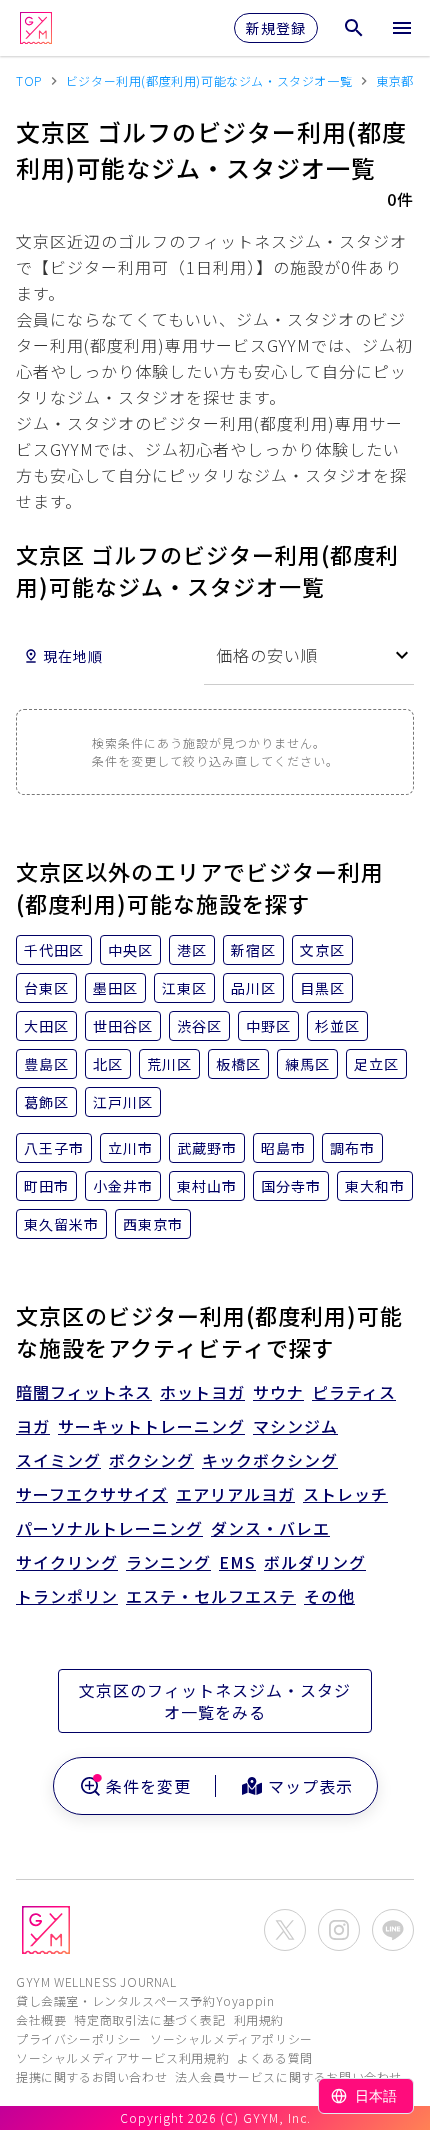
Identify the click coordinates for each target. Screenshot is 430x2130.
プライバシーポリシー (79, 2038)
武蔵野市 (207, 1148)
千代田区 (54, 950)
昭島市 (283, 1148)
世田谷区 (123, 1026)
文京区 (322, 950)
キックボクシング (270, 1460)
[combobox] (309, 655)
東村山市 (207, 1186)
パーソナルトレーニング (109, 1528)
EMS (237, 1562)
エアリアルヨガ (235, 1494)
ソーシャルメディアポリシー (231, 2038)
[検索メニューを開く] (354, 28)
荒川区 (169, 1064)
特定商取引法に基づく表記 (149, 2019)
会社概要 (41, 2019)
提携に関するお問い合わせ (91, 2076)
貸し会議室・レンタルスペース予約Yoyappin (145, 2000)
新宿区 (253, 950)
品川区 (253, 988)
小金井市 (123, 1186)
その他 (329, 1596)
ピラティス (354, 1392)
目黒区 (322, 988)
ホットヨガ (202, 1392)
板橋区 (238, 1064)
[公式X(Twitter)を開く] (285, 1930)
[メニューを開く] (402, 28)
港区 (192, 950)
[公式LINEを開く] (393, 1930)
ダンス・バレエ (270, 1528)
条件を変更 (148, 1786)
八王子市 (54, 1148)
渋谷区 (199, 1026)
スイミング (58, 1460)
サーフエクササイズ (92, 1494)
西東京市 (153, 1224)
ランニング (168, 1562)
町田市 (46, 1186)
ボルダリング (315, 1562)
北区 (108, 1064)
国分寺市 (291, 1186)
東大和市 (375, 1186)
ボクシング (151, 1460)
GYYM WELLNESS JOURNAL (96, 1981)
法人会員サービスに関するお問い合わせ (288, 2076)
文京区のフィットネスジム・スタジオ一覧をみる (215, 1701)
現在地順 (73, 656)
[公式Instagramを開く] (339, 1930)
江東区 (184, 988)
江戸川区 (123, 1102)
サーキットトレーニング (151, 1426)
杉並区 (337, 1026)
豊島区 (46, 1064)
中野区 (268, 1026)
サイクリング (67, 1562)
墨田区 (115, 988)
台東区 (46, 988)
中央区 (130, 950)
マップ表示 (310, 1786)
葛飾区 (46, 1102)
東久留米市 (61, 1224)
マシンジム (295, 1426)
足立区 (376, 1064)
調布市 (352, 1148)
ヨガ (33, 1426)
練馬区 (307, 1064)
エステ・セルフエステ (211, 1596)
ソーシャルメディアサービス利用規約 (122, 2057)
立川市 (130, 1148)
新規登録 (276, 28)
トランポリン (67, 1596)
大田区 (46, 1026)
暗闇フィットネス (84, 1392)
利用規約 (259, 2019)
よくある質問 (275, 2057)
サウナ (278, 1392)
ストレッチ (345, 1494)
